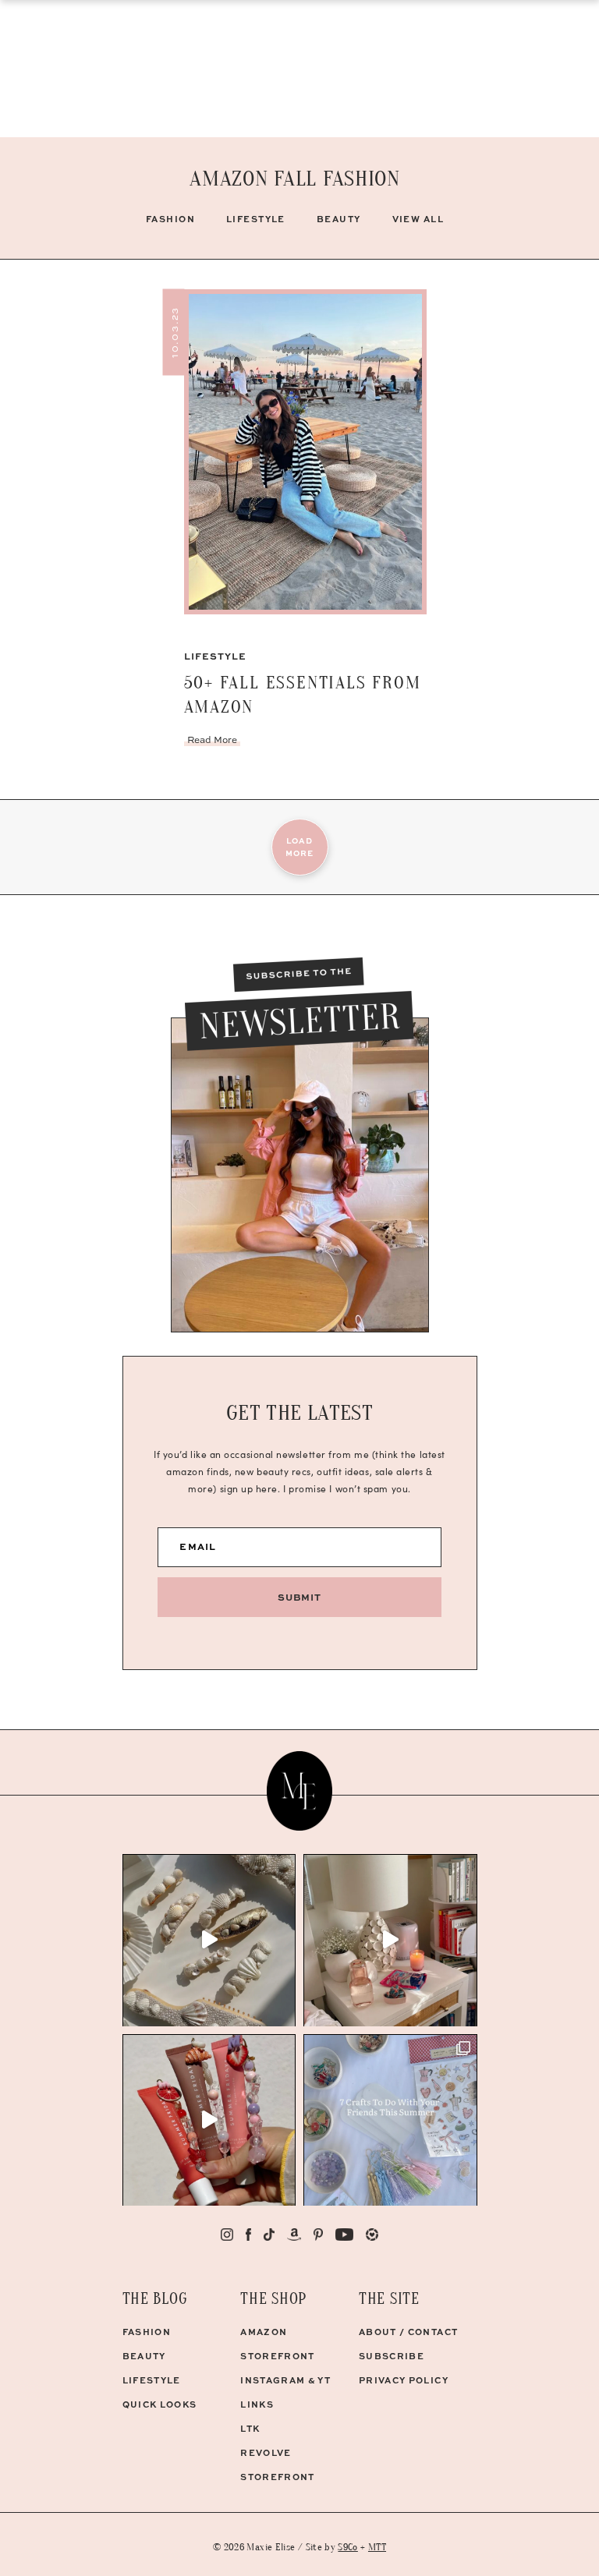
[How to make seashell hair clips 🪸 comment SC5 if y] (209, 1940)
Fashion (170, 219)
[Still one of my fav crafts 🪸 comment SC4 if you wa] (209, 2120)
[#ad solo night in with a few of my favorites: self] (390, 1940)
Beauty (339, 219)
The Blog (155, 2299)
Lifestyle (256, 219)
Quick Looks (160, 2404)
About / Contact (408, 2332)
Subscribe (392, 2356)
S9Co (347, 2547)
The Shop (273, 2299)
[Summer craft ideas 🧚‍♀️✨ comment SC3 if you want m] (390, 2120)
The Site (389, 2299)
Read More (212, 740)
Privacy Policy (404, 2380)
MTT (377, 2547)
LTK (250, 2428)
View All (418, 219)
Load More (299, 847)
